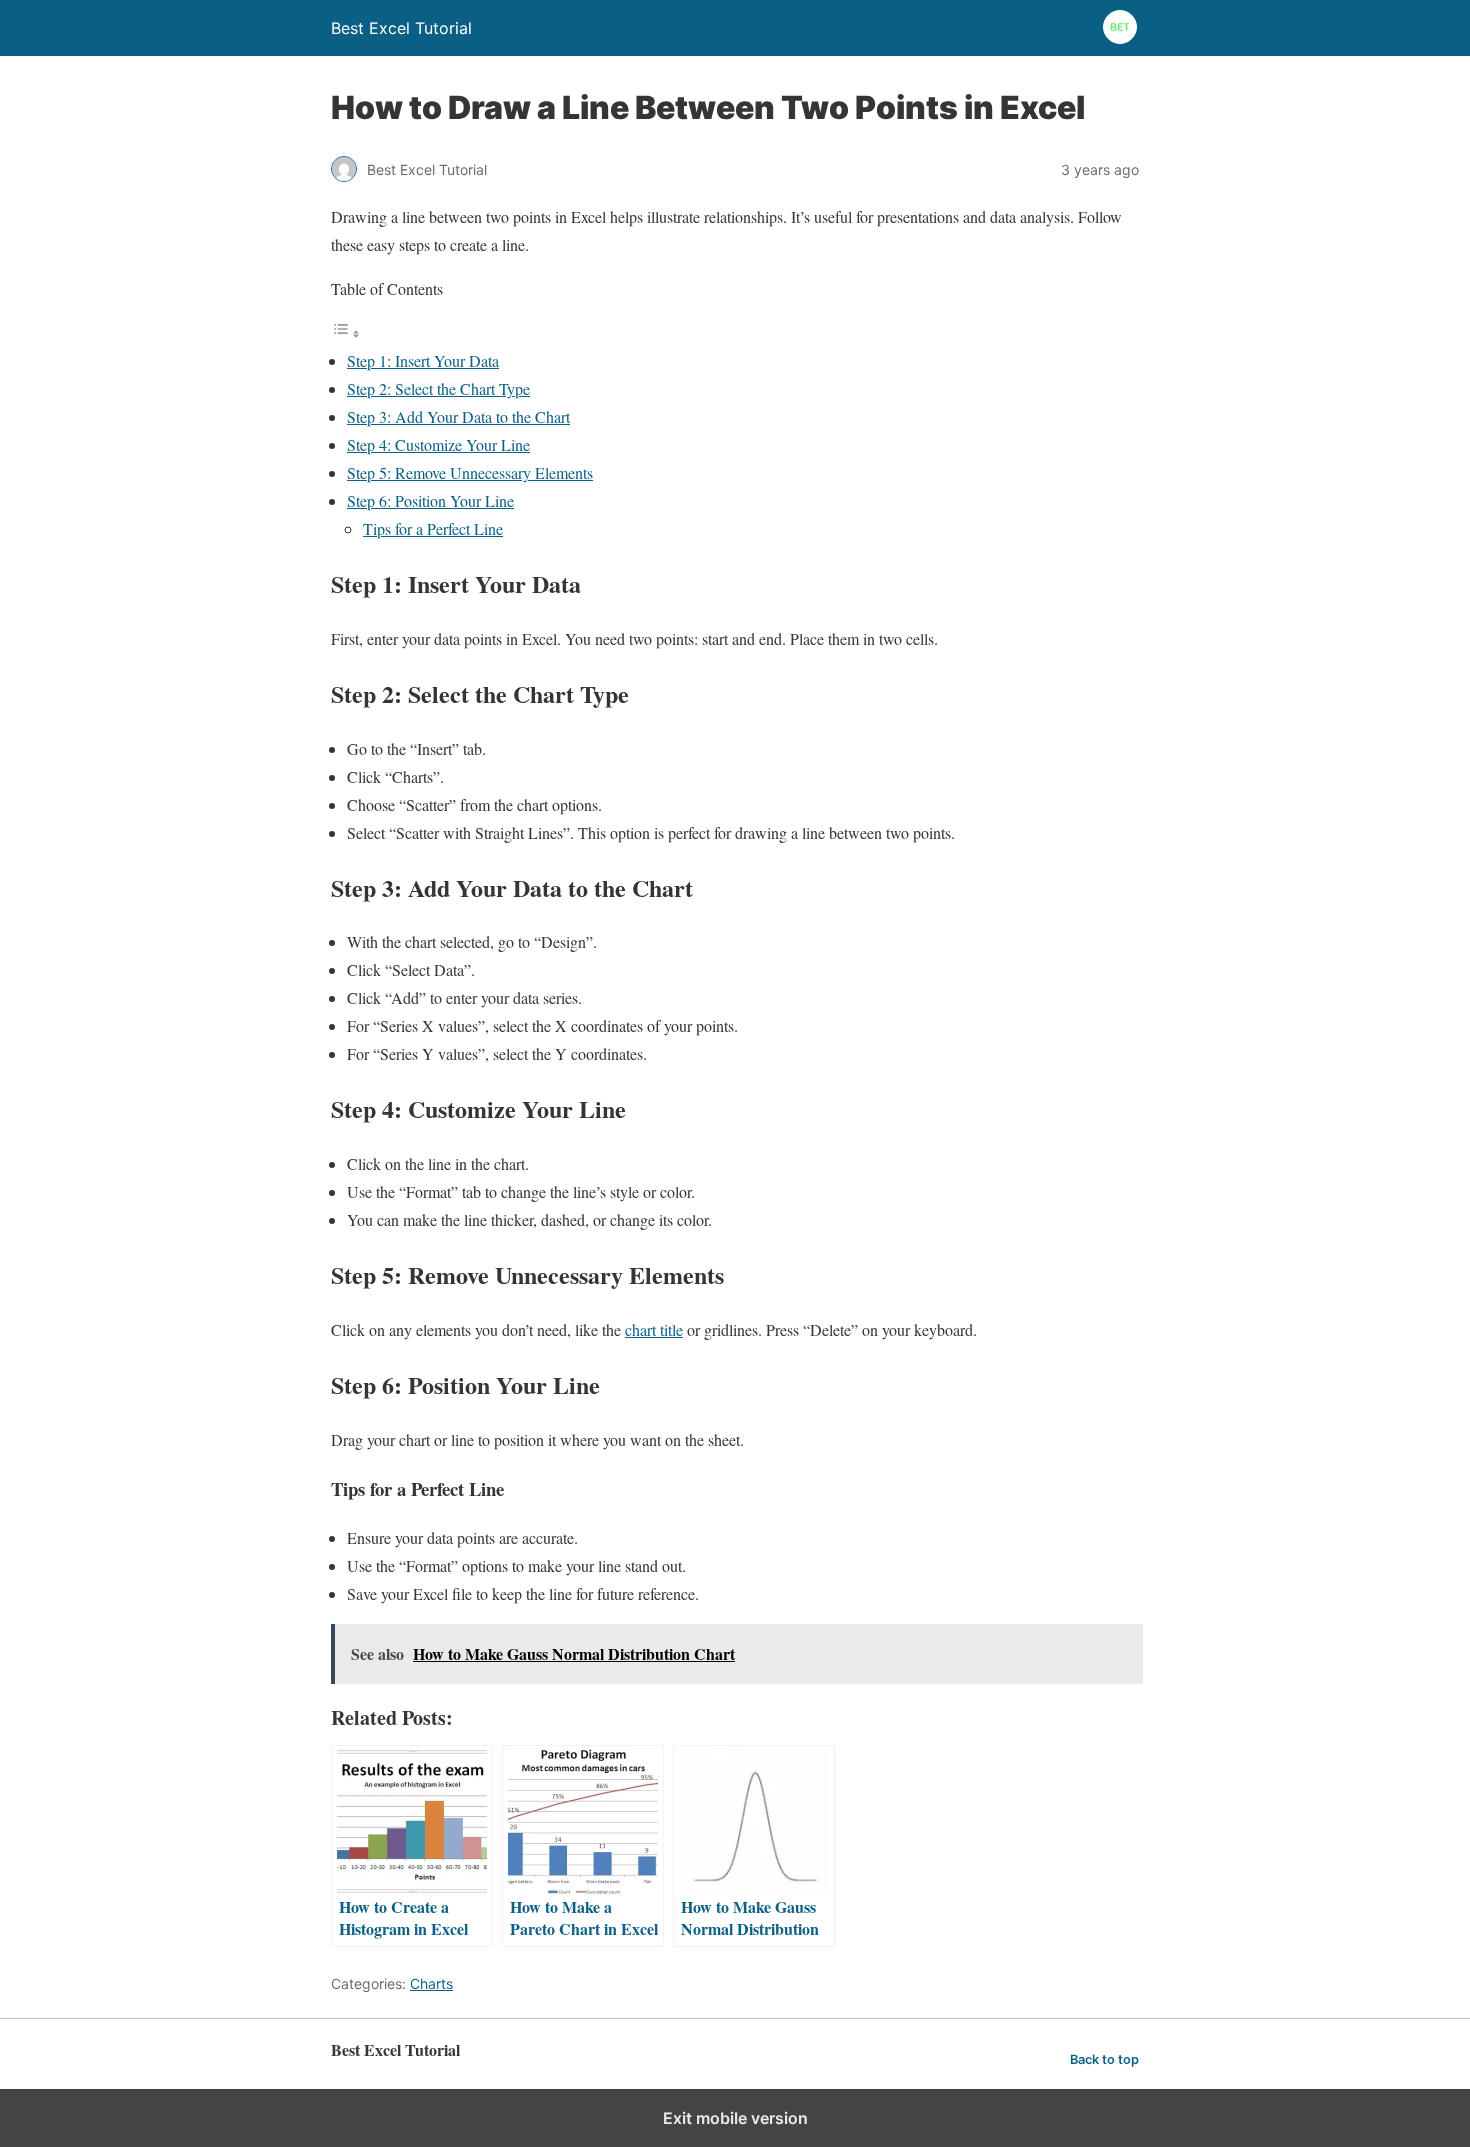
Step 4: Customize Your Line (438, 444)
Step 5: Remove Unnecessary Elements (470, 472)
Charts (431, 1983)
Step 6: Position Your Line (430, 500)
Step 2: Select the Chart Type (438, 388)
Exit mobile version (735, 2118)
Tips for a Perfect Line (433, 528)
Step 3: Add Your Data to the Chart (458, 416)
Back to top (1104, 2059)
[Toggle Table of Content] (346, 332)
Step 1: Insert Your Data (423, 360)
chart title (654, 1329)
